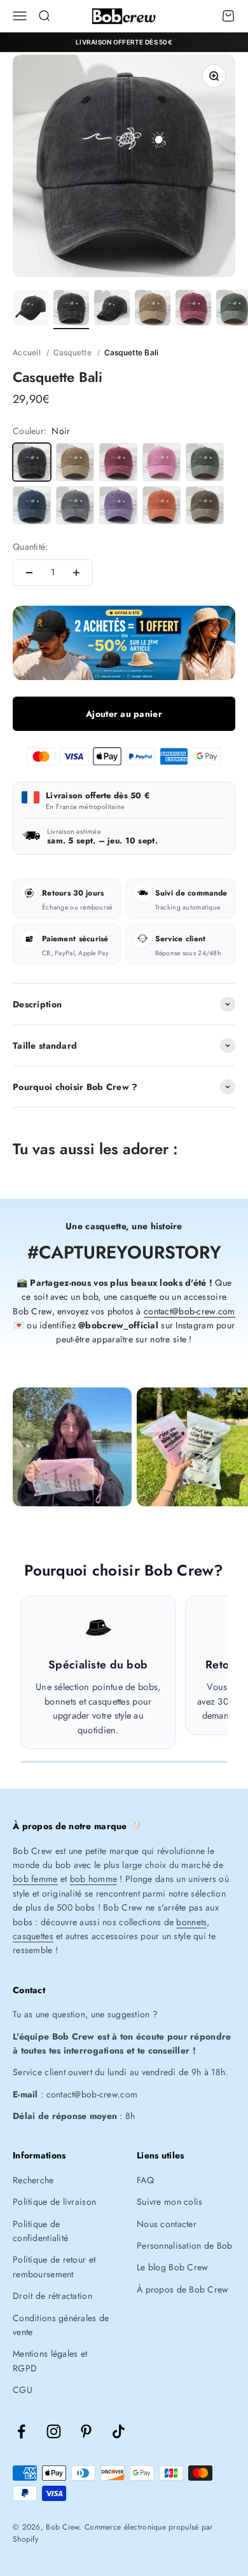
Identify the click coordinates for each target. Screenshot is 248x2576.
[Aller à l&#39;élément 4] (153, 310)
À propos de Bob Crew (183, 2289)
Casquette (73, 352)
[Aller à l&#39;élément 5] (193, 310)
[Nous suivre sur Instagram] (54, 2431)
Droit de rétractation (52, 2296)
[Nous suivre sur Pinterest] (86, 2431)
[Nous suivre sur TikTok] (119, 2431)
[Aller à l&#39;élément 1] (31, 310)
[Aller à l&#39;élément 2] (71, 310)
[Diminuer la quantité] (29, 573)
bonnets (191, 1922)
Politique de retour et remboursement (54, 2266)
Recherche (33, 2180)
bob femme (35, 1879)
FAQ (145, 2180)
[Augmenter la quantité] (76, 573)
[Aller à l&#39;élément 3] (112, 310)
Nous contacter (167, 2224)
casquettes (33, 1936)
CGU (23, 2390)
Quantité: (31, 547)
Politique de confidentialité (40, 2231)
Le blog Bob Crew (172, 2267)
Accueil (27, 352)
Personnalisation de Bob (184, 2245)
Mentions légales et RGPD (50, 2361)
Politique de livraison (54, 2202)
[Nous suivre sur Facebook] (21, 2431)
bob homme (94, 1879)
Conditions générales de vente (61, 2325)
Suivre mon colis (169, 2202)
